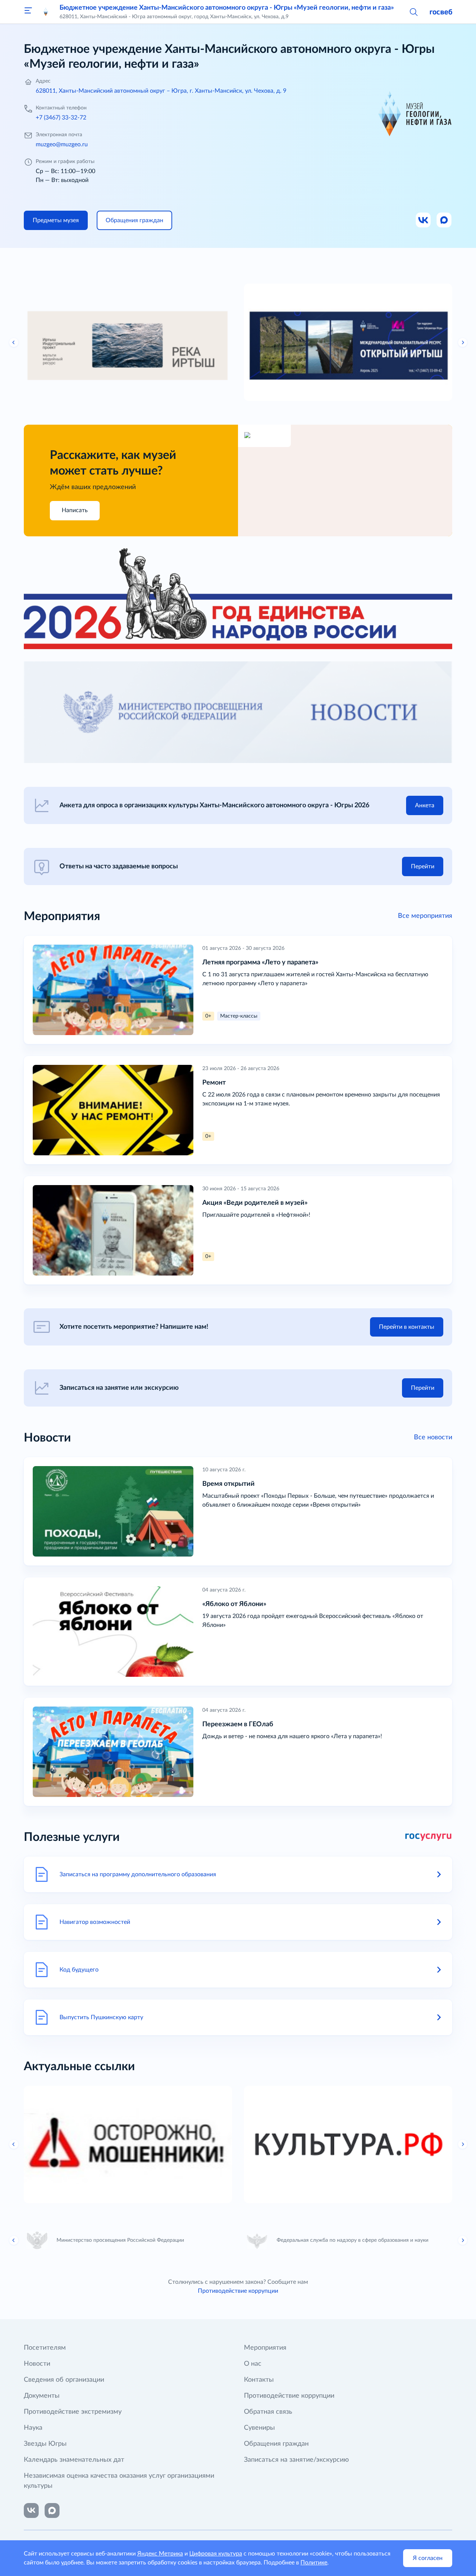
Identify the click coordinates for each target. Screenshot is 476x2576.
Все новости (433, 1437)
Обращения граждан (276, 2444)
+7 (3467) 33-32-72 (61, 118)
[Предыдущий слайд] (14, 342)
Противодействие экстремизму (73, 2412)
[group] (128, 342)
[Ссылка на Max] (444, 220)
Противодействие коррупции (238, 2291)
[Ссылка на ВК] (424, 220)
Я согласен (428, 2558)
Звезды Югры (45, 2444)
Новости (37, 2364)
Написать (75, 510)
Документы (42, 2396)
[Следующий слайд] (463, 342)
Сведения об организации (64, 2380)
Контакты (259, 2380)
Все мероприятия (425, 916)
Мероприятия (265, 2348)
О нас (253, 2364)
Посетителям (45, 2348)
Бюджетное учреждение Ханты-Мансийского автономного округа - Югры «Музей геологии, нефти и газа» (227, 8)
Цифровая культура (216, 2554)
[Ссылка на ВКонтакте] (31, 2510)
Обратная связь (268, 2412)
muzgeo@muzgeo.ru (62, 144)
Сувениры (259, 2428)
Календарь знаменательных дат (74, 2460)
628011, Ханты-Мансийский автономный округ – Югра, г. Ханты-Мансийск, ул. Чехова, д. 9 (161, 91)
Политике (314, 2563)
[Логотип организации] (46, 12)
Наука (33, 2428)
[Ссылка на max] (52, 2510)
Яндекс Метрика (160, 2554)
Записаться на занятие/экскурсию (296, 2460)
